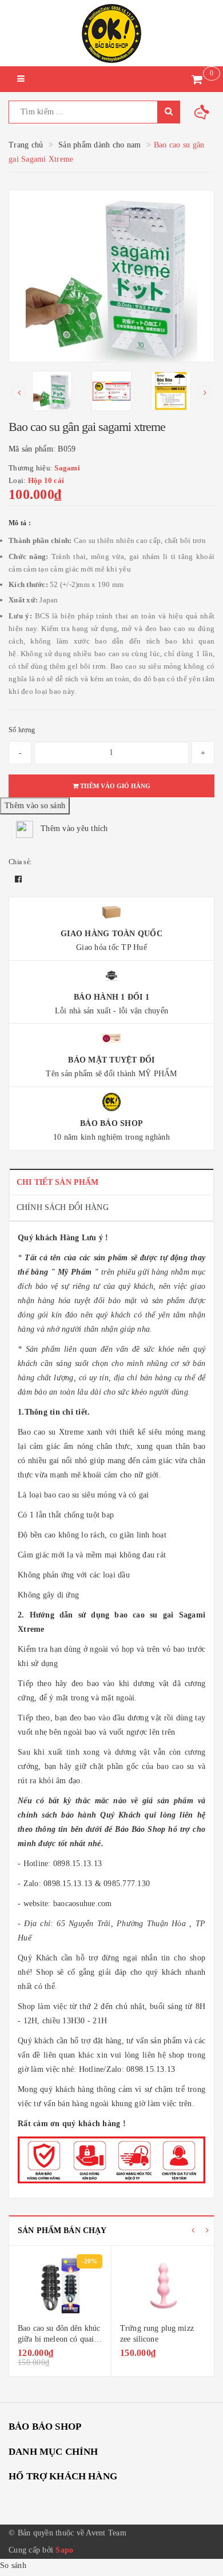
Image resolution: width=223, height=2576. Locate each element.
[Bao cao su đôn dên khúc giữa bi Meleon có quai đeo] (60, 2286)
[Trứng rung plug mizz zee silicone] (163, 2286)
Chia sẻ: (20, 862)
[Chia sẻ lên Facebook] (18, 879)
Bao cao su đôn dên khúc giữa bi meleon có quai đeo (59, 2339)
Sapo (64, 2550)
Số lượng (22, 730)
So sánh (13, 2565)
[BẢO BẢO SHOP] (111, 33)
